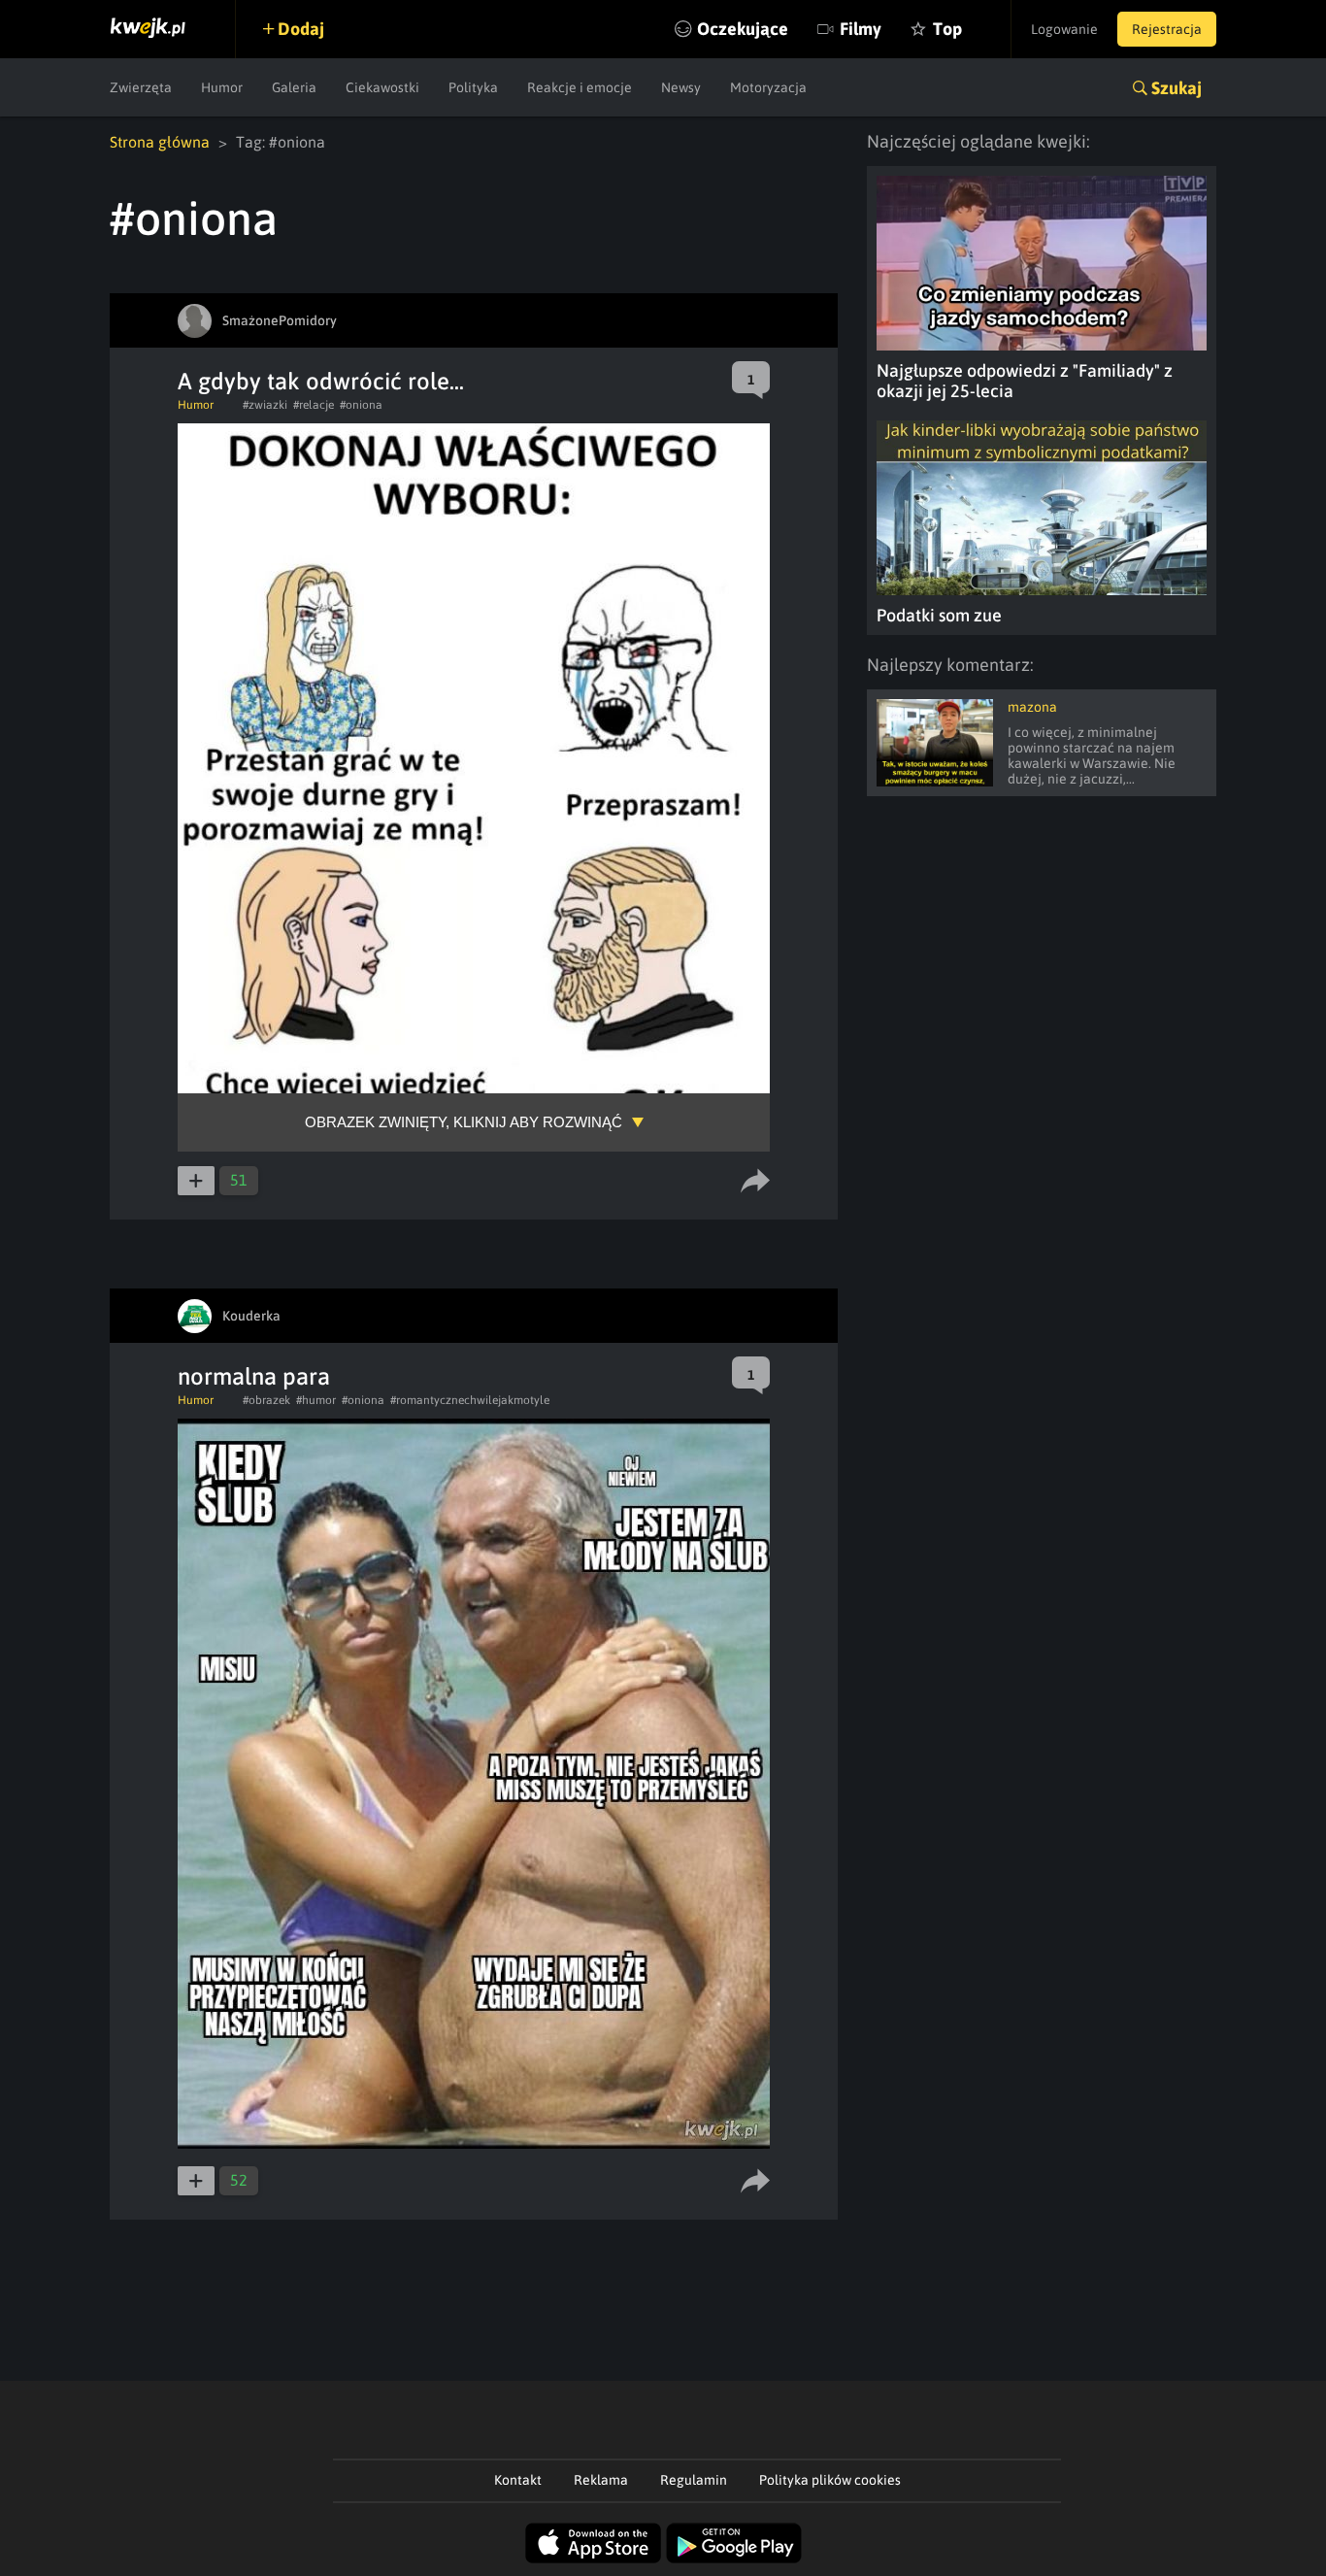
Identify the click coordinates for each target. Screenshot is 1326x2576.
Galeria (294, 87)
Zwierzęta (141, 87)
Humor (222, 87)
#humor (316, 1400)
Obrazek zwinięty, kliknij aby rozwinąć (464, 1122)
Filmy (861, 29)
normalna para (254, 1376)
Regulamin (694, 2480)
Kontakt (518, 2480)
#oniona (361, 405)
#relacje (314, 405)
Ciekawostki (382, 87)
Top (947, 29)
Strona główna (160, 142)
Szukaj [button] (1177, 88)
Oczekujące (743, 29)
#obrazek (266, 1400)
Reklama (601, 2480)
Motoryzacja (768, 87)
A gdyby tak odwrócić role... (321, 381)
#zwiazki (265, 405)
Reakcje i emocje (580, 87)
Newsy (681, 87)
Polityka (473, 87)
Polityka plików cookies (830, 2480)
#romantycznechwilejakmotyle (470, 1400)
